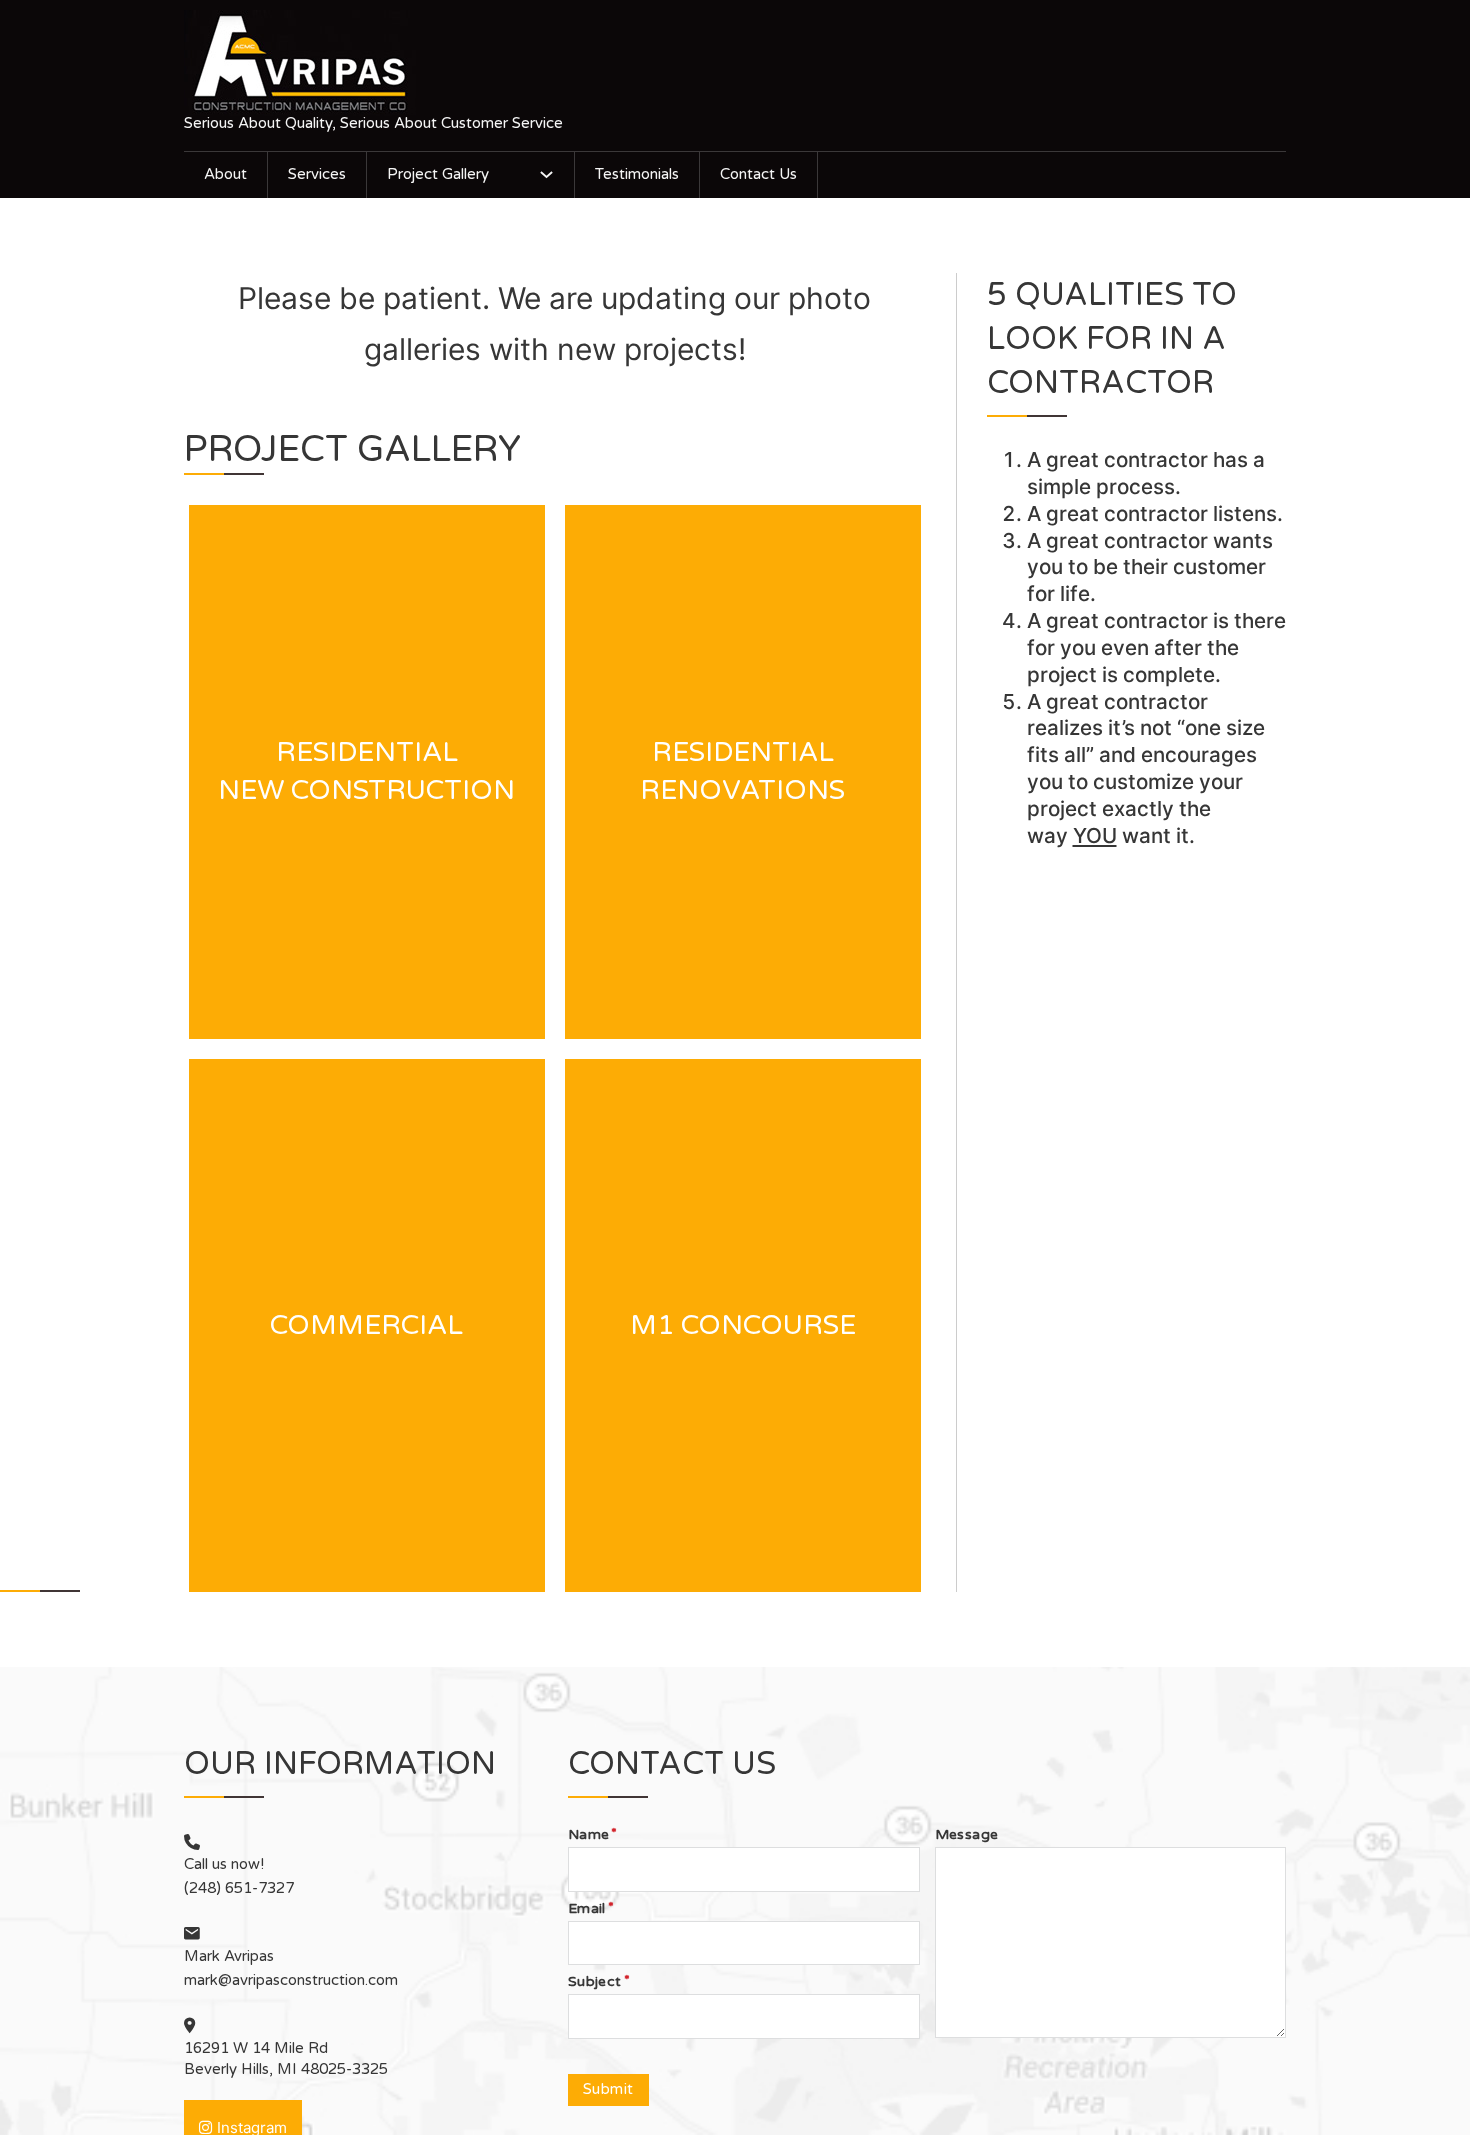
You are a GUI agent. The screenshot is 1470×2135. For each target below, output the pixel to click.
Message (967, 1835)
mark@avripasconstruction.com (291, 1980)
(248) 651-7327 (239, 1888)
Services (317, 174)
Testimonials (637, 174)
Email (587, 1909)
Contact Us (758, 174)
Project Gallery (438, 174)
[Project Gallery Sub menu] (546, 174)
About (225, 174)
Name (589, 1835)
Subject (595, 1982)
